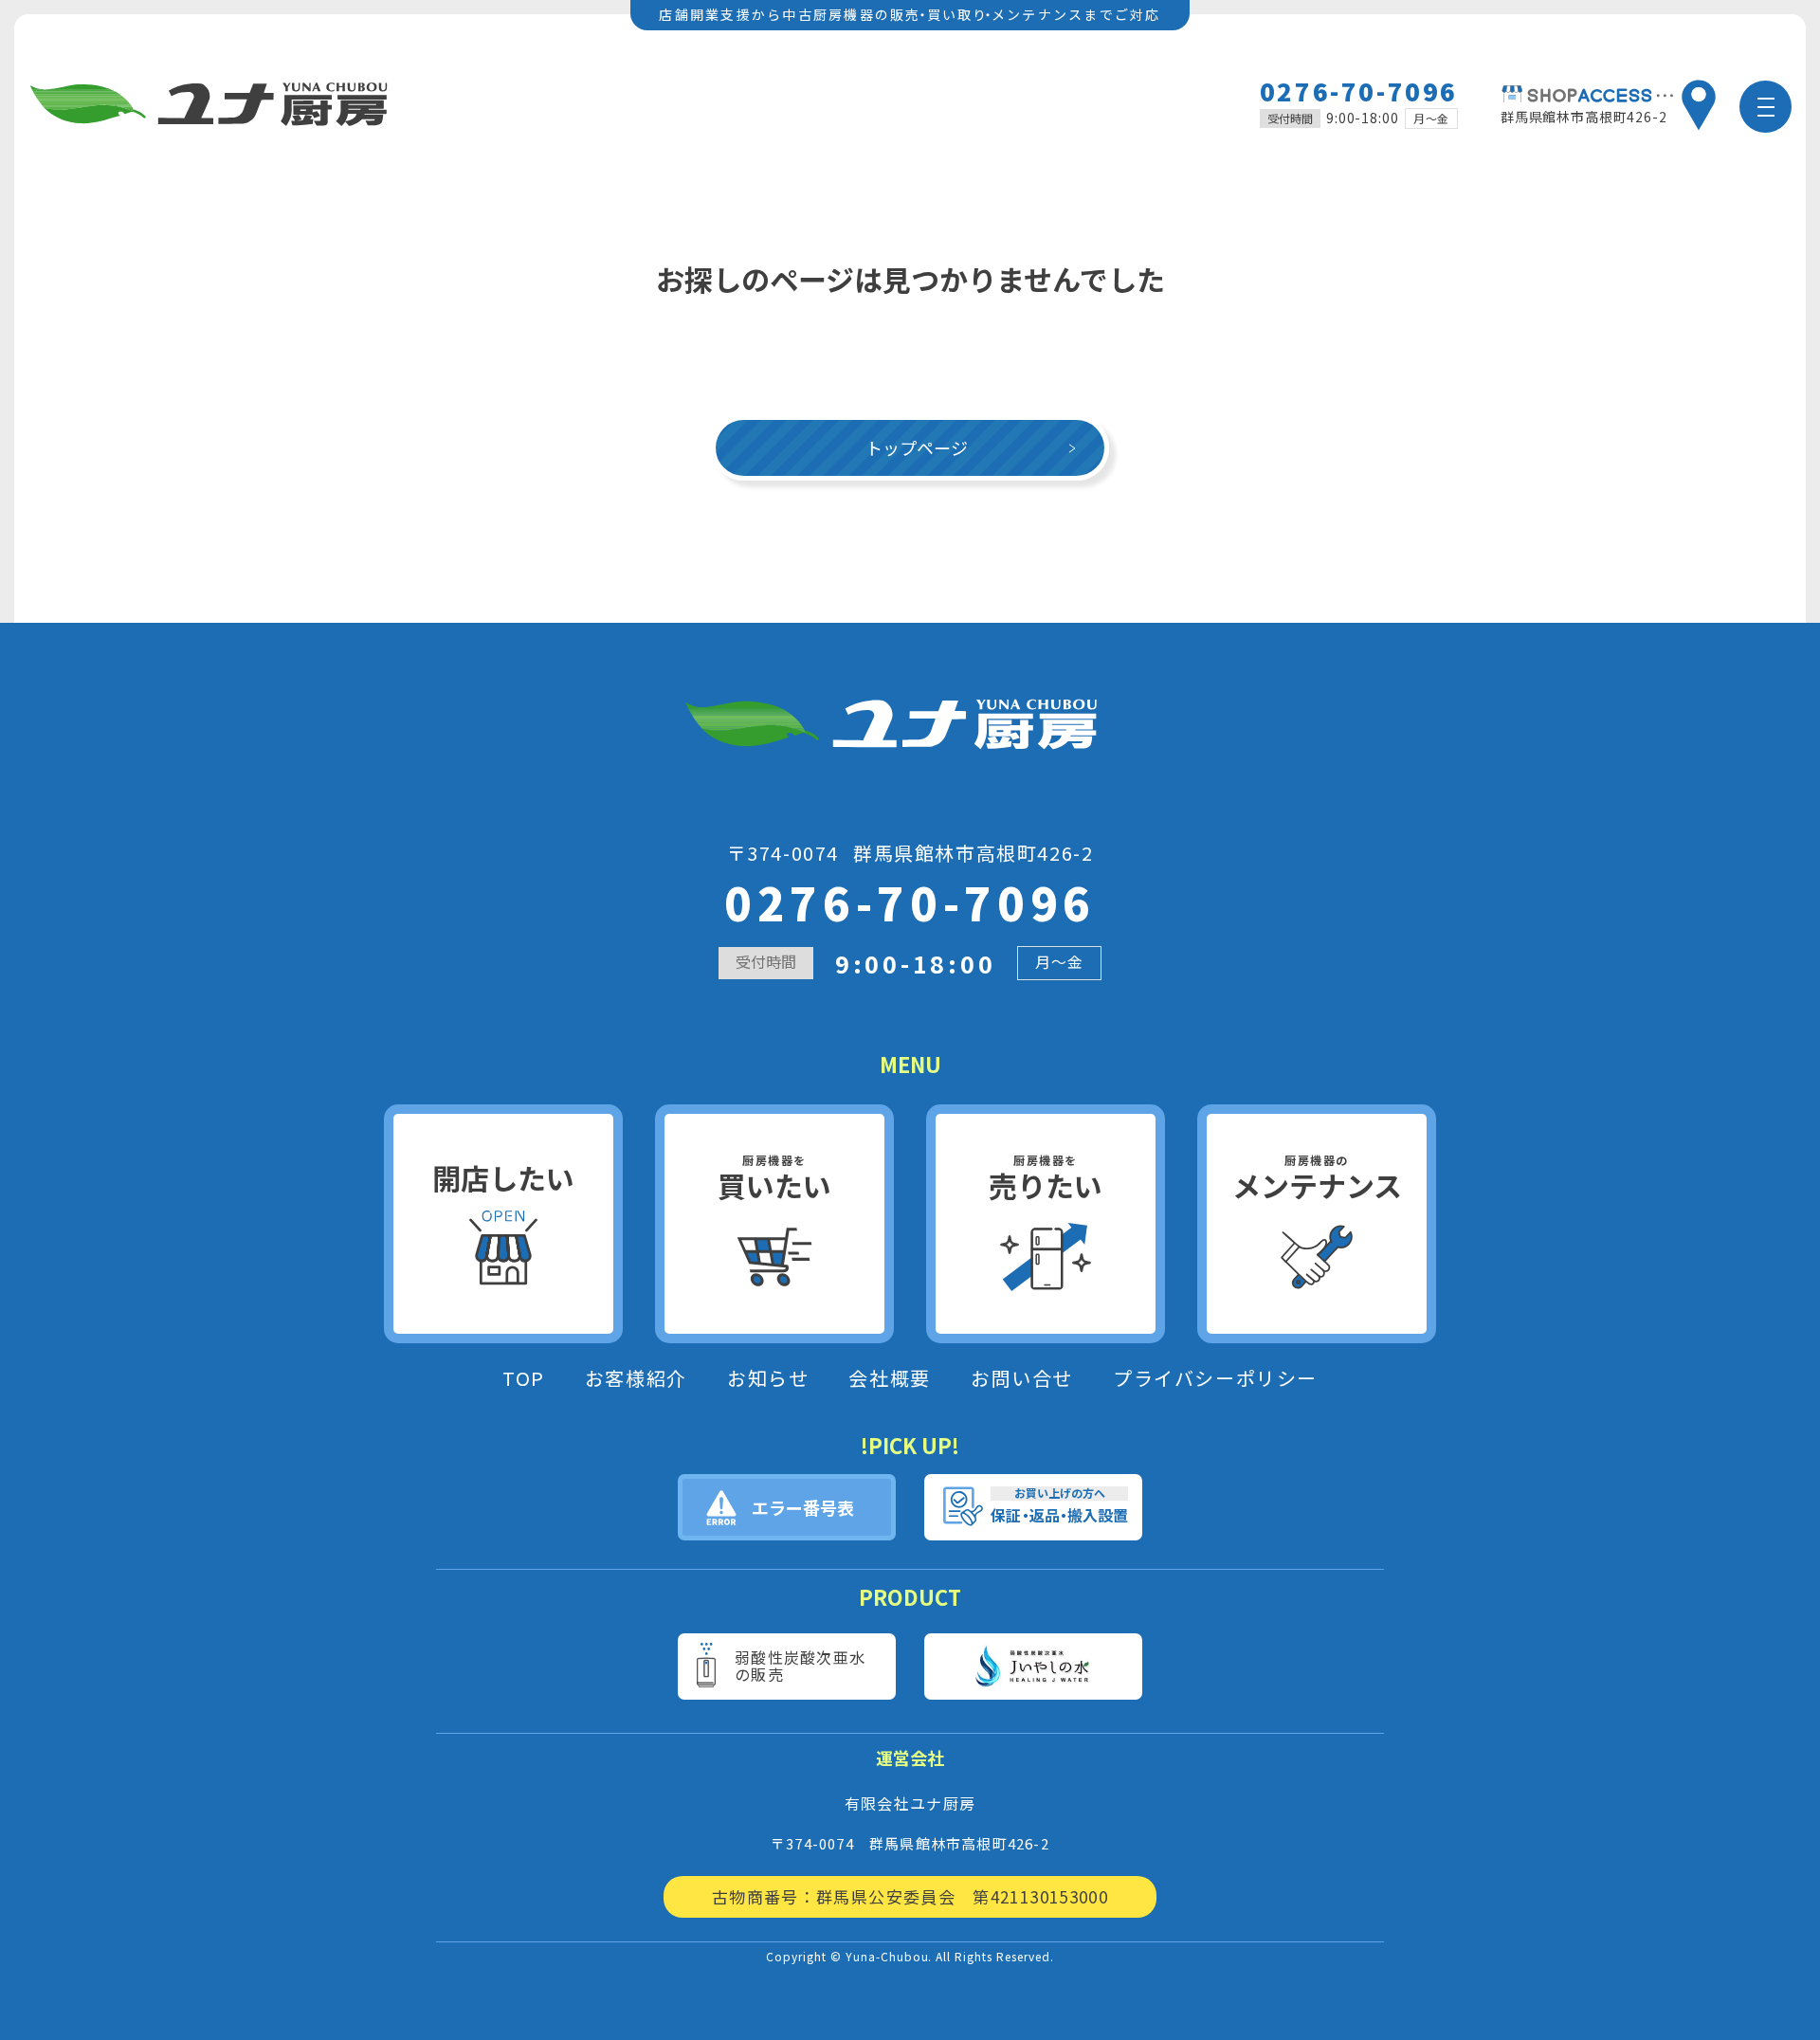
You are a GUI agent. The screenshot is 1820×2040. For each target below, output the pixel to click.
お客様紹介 (636, 1378)
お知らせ (768, 1378)
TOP (524, 1378)
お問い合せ (1022, 1378)
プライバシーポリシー (1215, 1378)
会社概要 (889, 1378)
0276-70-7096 (1359, 91)
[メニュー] (1765, 107)
